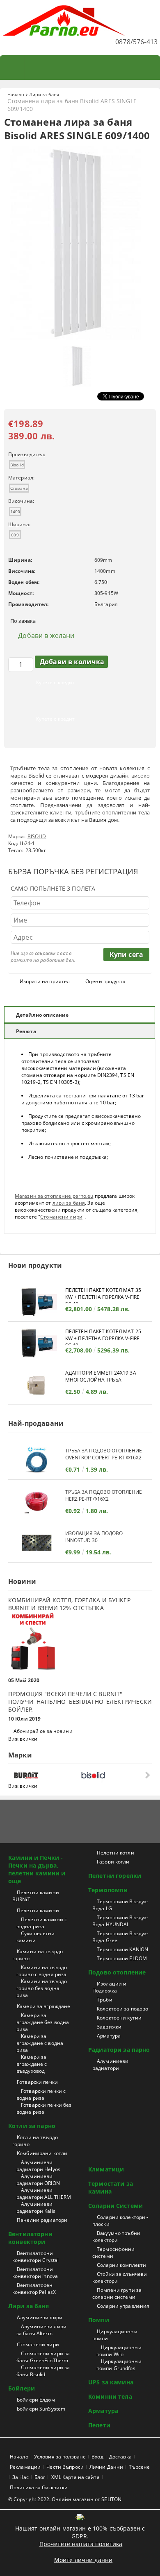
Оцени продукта (105, 981)
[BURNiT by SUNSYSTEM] (46, 1775)
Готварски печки (37, 2082)
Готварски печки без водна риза (44, 2108)
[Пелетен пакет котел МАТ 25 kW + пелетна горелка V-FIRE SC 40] (37, 1343)
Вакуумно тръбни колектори (116, 2237)
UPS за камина (111, 2382)
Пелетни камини (38, 1910)
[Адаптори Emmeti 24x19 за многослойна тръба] (37, 1385)
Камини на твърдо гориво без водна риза (42, 1988)
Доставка (120, 2457)
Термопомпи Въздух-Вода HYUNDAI (120, 1921)
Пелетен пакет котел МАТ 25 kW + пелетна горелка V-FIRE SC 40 (103, 1336)
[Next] (147, 1775)
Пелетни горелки (115, 1876)
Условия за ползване (60, 2457)
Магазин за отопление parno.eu (54, 1196)
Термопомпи (108, 1890)
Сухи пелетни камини (36, 1937)
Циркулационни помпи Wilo (119, 2351)
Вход (97, 2457)
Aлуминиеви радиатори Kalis (36, 2207)
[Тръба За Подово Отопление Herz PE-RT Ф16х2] (37, 1501)
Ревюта (26, 1031)
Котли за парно (32, 2126)
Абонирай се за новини (43, 1731)
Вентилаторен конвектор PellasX (34, 2289)
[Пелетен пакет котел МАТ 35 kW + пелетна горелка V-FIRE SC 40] (37, 1302)
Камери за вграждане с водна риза (40, 2043)
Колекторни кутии (119, 2018)
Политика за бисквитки (39, 2487)
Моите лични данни (83, 2560)
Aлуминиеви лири (40, 2317)
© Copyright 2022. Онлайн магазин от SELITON (65, 2499)
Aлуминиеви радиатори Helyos (38, 2166)
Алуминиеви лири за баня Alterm (41, 2330)
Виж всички (23, 1739)
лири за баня (69, 1203)
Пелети (99, 2425)
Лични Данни (106, 2467)
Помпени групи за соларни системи (117, 2293)
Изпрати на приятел (45, 981)
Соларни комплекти (121, 2265)
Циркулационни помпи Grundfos (119, 2365)
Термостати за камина (111, 2187)
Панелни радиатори (42, 2220)
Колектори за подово (122, 2009)
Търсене (139, 2467)
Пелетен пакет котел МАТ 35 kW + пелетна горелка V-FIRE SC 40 (103, 1295)
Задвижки (109, 2027)
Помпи (99, 2320)
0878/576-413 (136, 42)
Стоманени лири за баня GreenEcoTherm (43, 2357)
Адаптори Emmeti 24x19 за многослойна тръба (101, 1376)
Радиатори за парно (119, 2050)
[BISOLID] (112, 1775)
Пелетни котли (115, 1853)
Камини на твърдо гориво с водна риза (42, 1971)
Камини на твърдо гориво (38, 1955)
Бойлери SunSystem (41, 2409)
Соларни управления (123, 2306)
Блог (40, 2477)
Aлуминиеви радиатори (110, 2065)
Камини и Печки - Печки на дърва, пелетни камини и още (37, 1869)
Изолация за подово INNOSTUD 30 (94, 1537)
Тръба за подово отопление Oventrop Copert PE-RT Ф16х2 (104, 1454)
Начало (16, 94)
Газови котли (113, 1862)
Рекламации (25, 2467)
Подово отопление (117, 1972)
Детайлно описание (42, 1015)
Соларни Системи (115, 2206)
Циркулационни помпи (115, 2335)
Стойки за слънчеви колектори (120, 2277)
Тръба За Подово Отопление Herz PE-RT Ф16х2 (104, 1495)
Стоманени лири (61, 1217)
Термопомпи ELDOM (122, 1958)
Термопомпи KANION (122, 1949)
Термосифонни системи (114, 2253)
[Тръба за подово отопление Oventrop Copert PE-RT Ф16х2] (37, 1460)
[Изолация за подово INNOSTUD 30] (37, 1543)
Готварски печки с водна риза (41, 2094)
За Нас (21, 2477)
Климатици (106, 2169)
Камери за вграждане (43, 2006)
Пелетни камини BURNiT (36, 1896)
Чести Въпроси (65, 2467)
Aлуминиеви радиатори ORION (38, 2180)
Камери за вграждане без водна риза (43, 2022)
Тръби (105, 2000)
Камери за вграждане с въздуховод (32, 2064)
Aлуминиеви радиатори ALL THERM (44, 2194)
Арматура (109, 2036)
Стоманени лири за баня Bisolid (43, 2371)
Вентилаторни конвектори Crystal (35, 2257)
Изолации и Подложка (109, 1987)
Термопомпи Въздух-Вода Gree (120, 1937)
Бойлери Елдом (36, 2400)
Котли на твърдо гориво (35, 2141)
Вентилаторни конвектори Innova (35, 2273)
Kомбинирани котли (42, 2153)
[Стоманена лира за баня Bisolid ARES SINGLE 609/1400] (80, 338)
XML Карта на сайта (75, 2477)
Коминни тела (110, 2396)
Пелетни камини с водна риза (42, 1923)
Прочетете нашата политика (81, 2544)
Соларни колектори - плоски (120, 2221)
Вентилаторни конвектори (30, 2238)
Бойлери (22, 2388)
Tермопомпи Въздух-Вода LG (120, 1905)
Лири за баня (44, 94)
